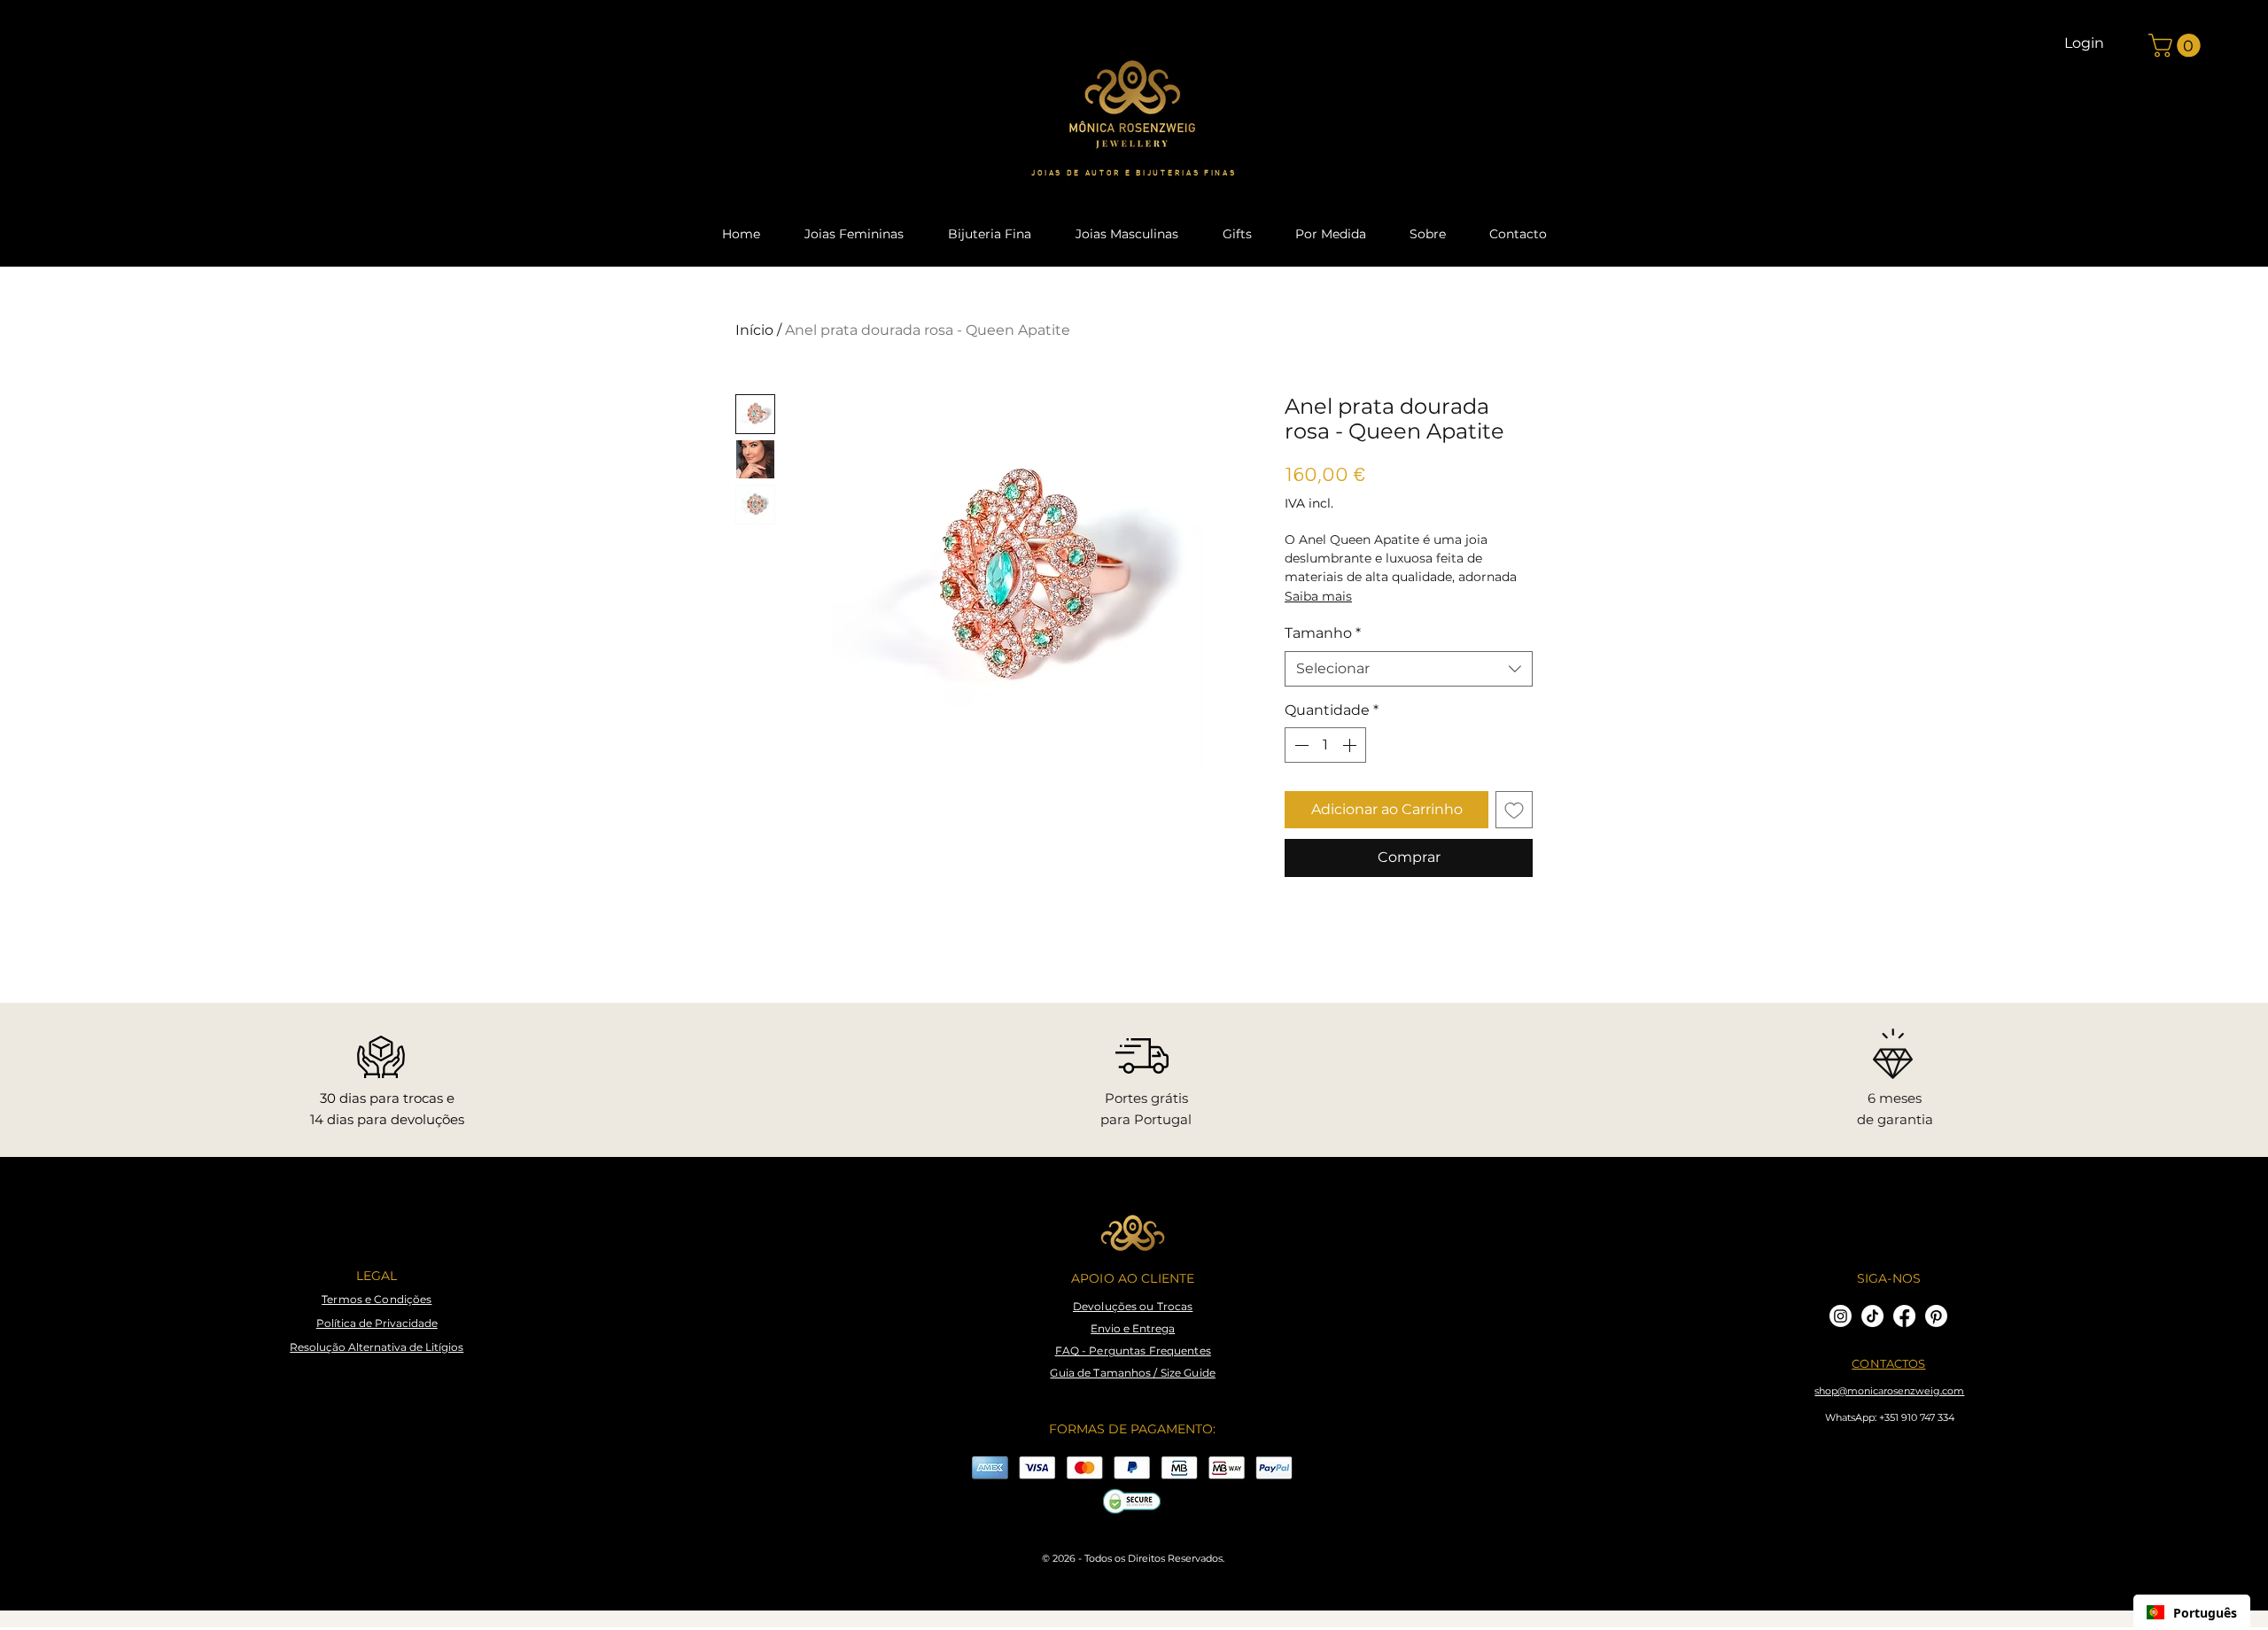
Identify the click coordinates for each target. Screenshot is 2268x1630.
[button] (2177, 46)
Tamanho (1323, 633)
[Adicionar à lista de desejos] (1514, 810)
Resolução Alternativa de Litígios (377, 1347)
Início (754, 330)
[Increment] (1351, 745)
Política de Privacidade (377, 1323)
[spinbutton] (1325, 745)
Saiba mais (1318, 596)
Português (2205, 1613)
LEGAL (377, 1276)
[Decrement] (1300, 745)
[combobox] (1409, 669)
